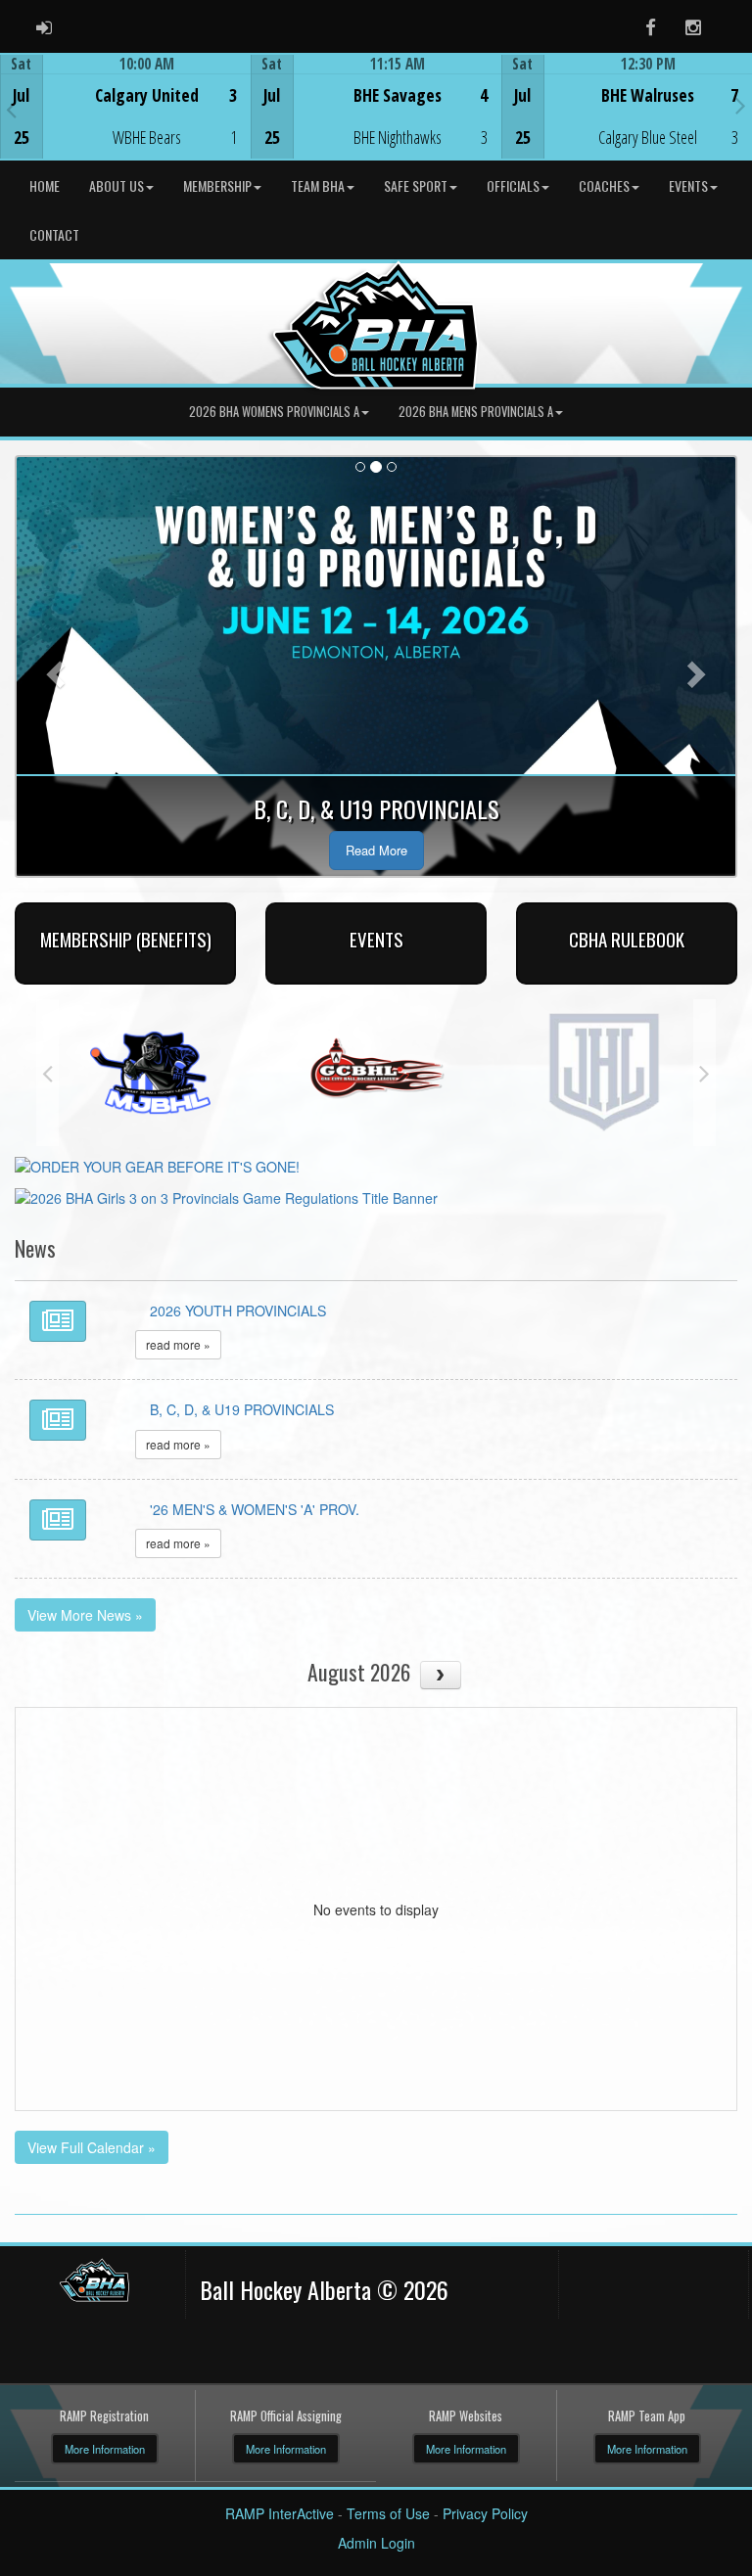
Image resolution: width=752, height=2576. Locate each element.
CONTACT (54, 234)
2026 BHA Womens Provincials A (274, 412)
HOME (45, 185)
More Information (105, 2449)
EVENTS (688, 185)
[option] (125, 107)
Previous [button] (11, 109)
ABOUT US (117, 185)
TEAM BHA (318, 185)
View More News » (85, 1615)
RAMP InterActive (280, 2513)
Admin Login (376, 2543)
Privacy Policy (485, 2513)
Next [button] (741, 105)
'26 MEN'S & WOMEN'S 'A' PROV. (255, 1509)
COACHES (604, 185)
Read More (376, 850)
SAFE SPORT (416, 185)
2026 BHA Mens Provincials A (476, 412)
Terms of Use (388, 2513)
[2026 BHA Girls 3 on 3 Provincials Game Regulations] (226, 1196)
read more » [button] (178, 1344)
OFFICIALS (513, 185)
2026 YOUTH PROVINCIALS (238, 1311)
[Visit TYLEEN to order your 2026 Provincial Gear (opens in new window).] (157, 1165)
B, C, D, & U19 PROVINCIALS (242, 1409)
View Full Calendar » (92, 2147)
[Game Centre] (126, 122)
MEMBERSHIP (217, 185)
